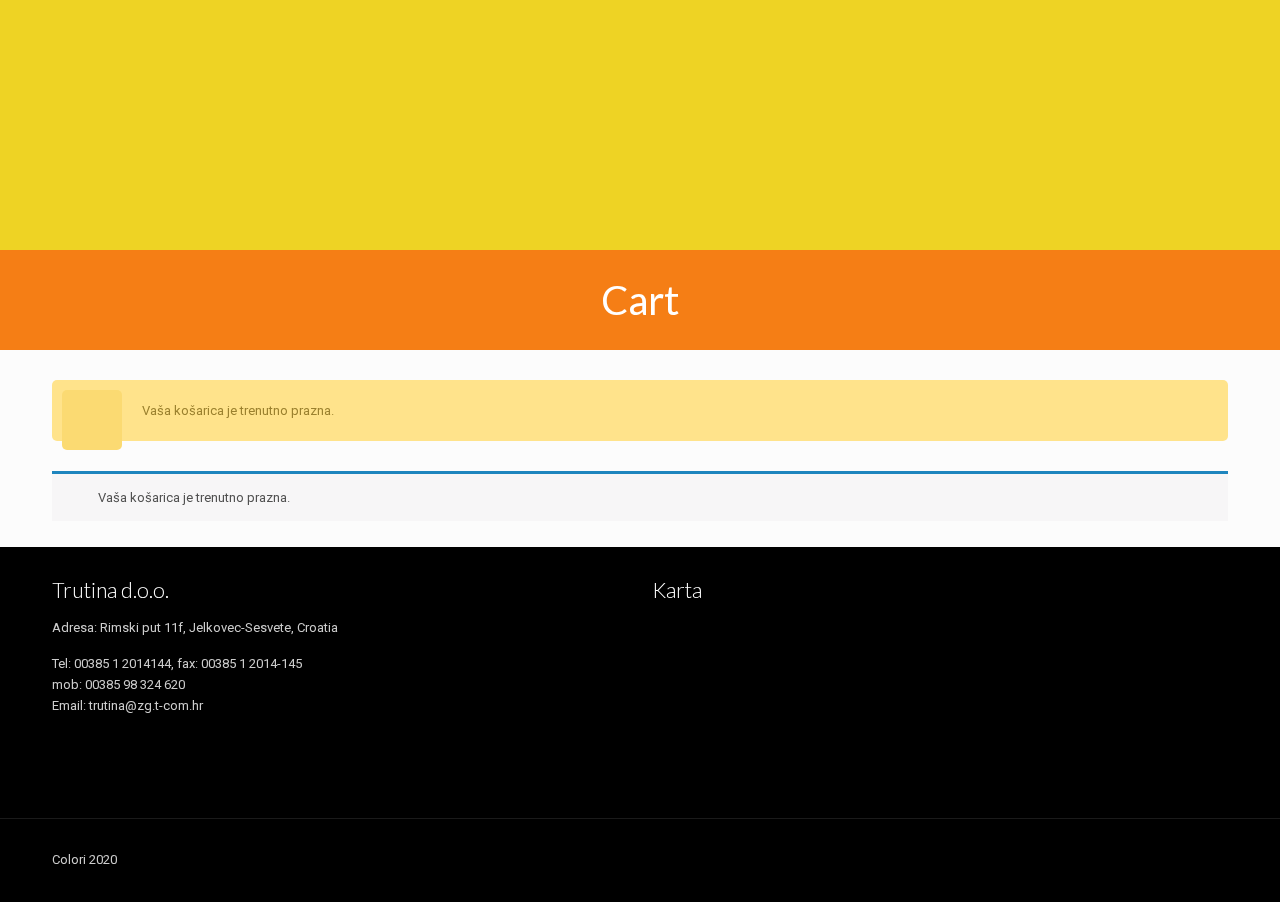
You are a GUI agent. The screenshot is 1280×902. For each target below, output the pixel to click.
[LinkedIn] (1155, 859)
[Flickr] (1128, 859)
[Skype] (966, 859)
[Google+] (1020, 859)
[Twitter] (1047, 859)
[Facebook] (993, 859)
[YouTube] (1101, 859)
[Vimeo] (1074, 859)
